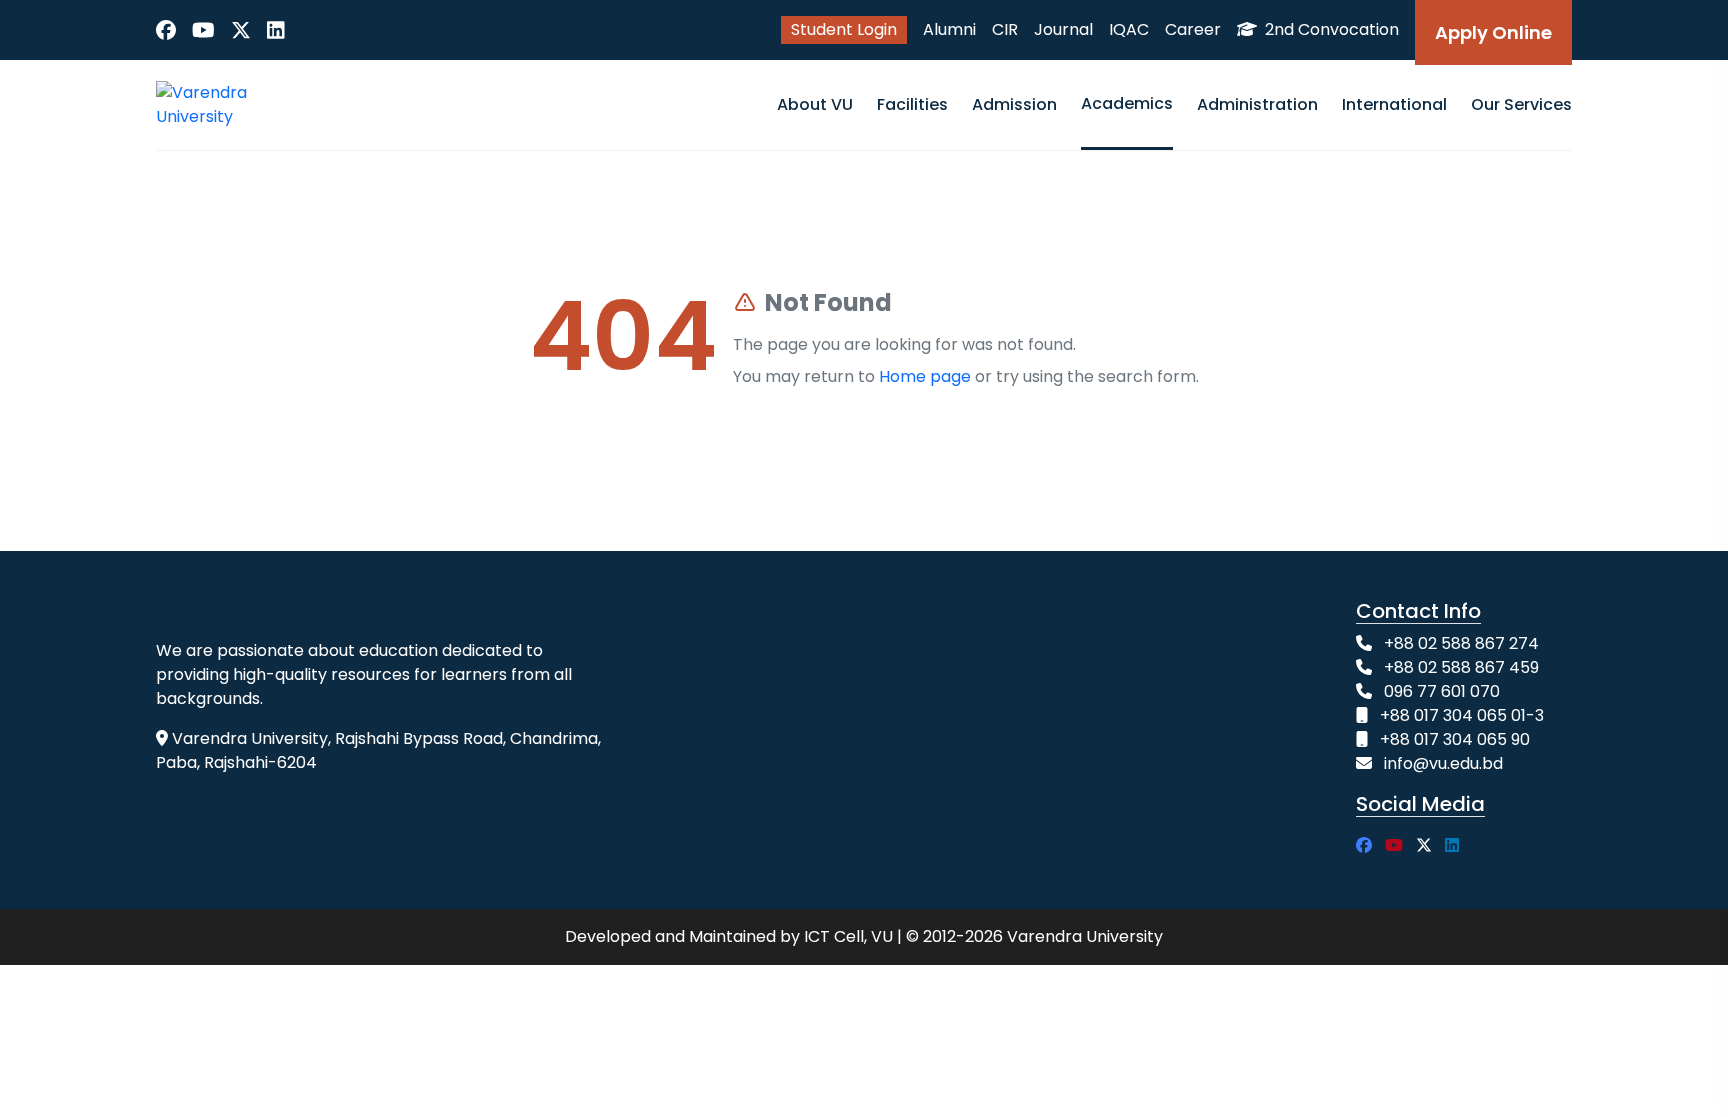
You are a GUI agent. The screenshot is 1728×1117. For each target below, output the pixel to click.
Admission (1014, 104)
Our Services (1521, 104)
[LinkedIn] (276, 30)
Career (1193, 29)
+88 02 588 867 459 (1461, 667)
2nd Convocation (1330, 29)
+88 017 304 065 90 (1455, 739)
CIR (1005, 29)
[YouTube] (203, 30)
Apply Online (1493, 32)
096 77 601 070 (1442, 691)
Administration (1257, 104)
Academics (1127, 103)
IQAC (1129, 29)
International (1394, 104)
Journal (1063, 29)
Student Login (844, 29)
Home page (925, 376)
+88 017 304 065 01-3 (1462, 715)
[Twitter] (241, 30)
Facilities (912, 104)
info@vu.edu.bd (1443, 763)
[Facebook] (166, 30)
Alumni (949, 29)
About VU (815, 104)
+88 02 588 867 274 (1461, 643)
